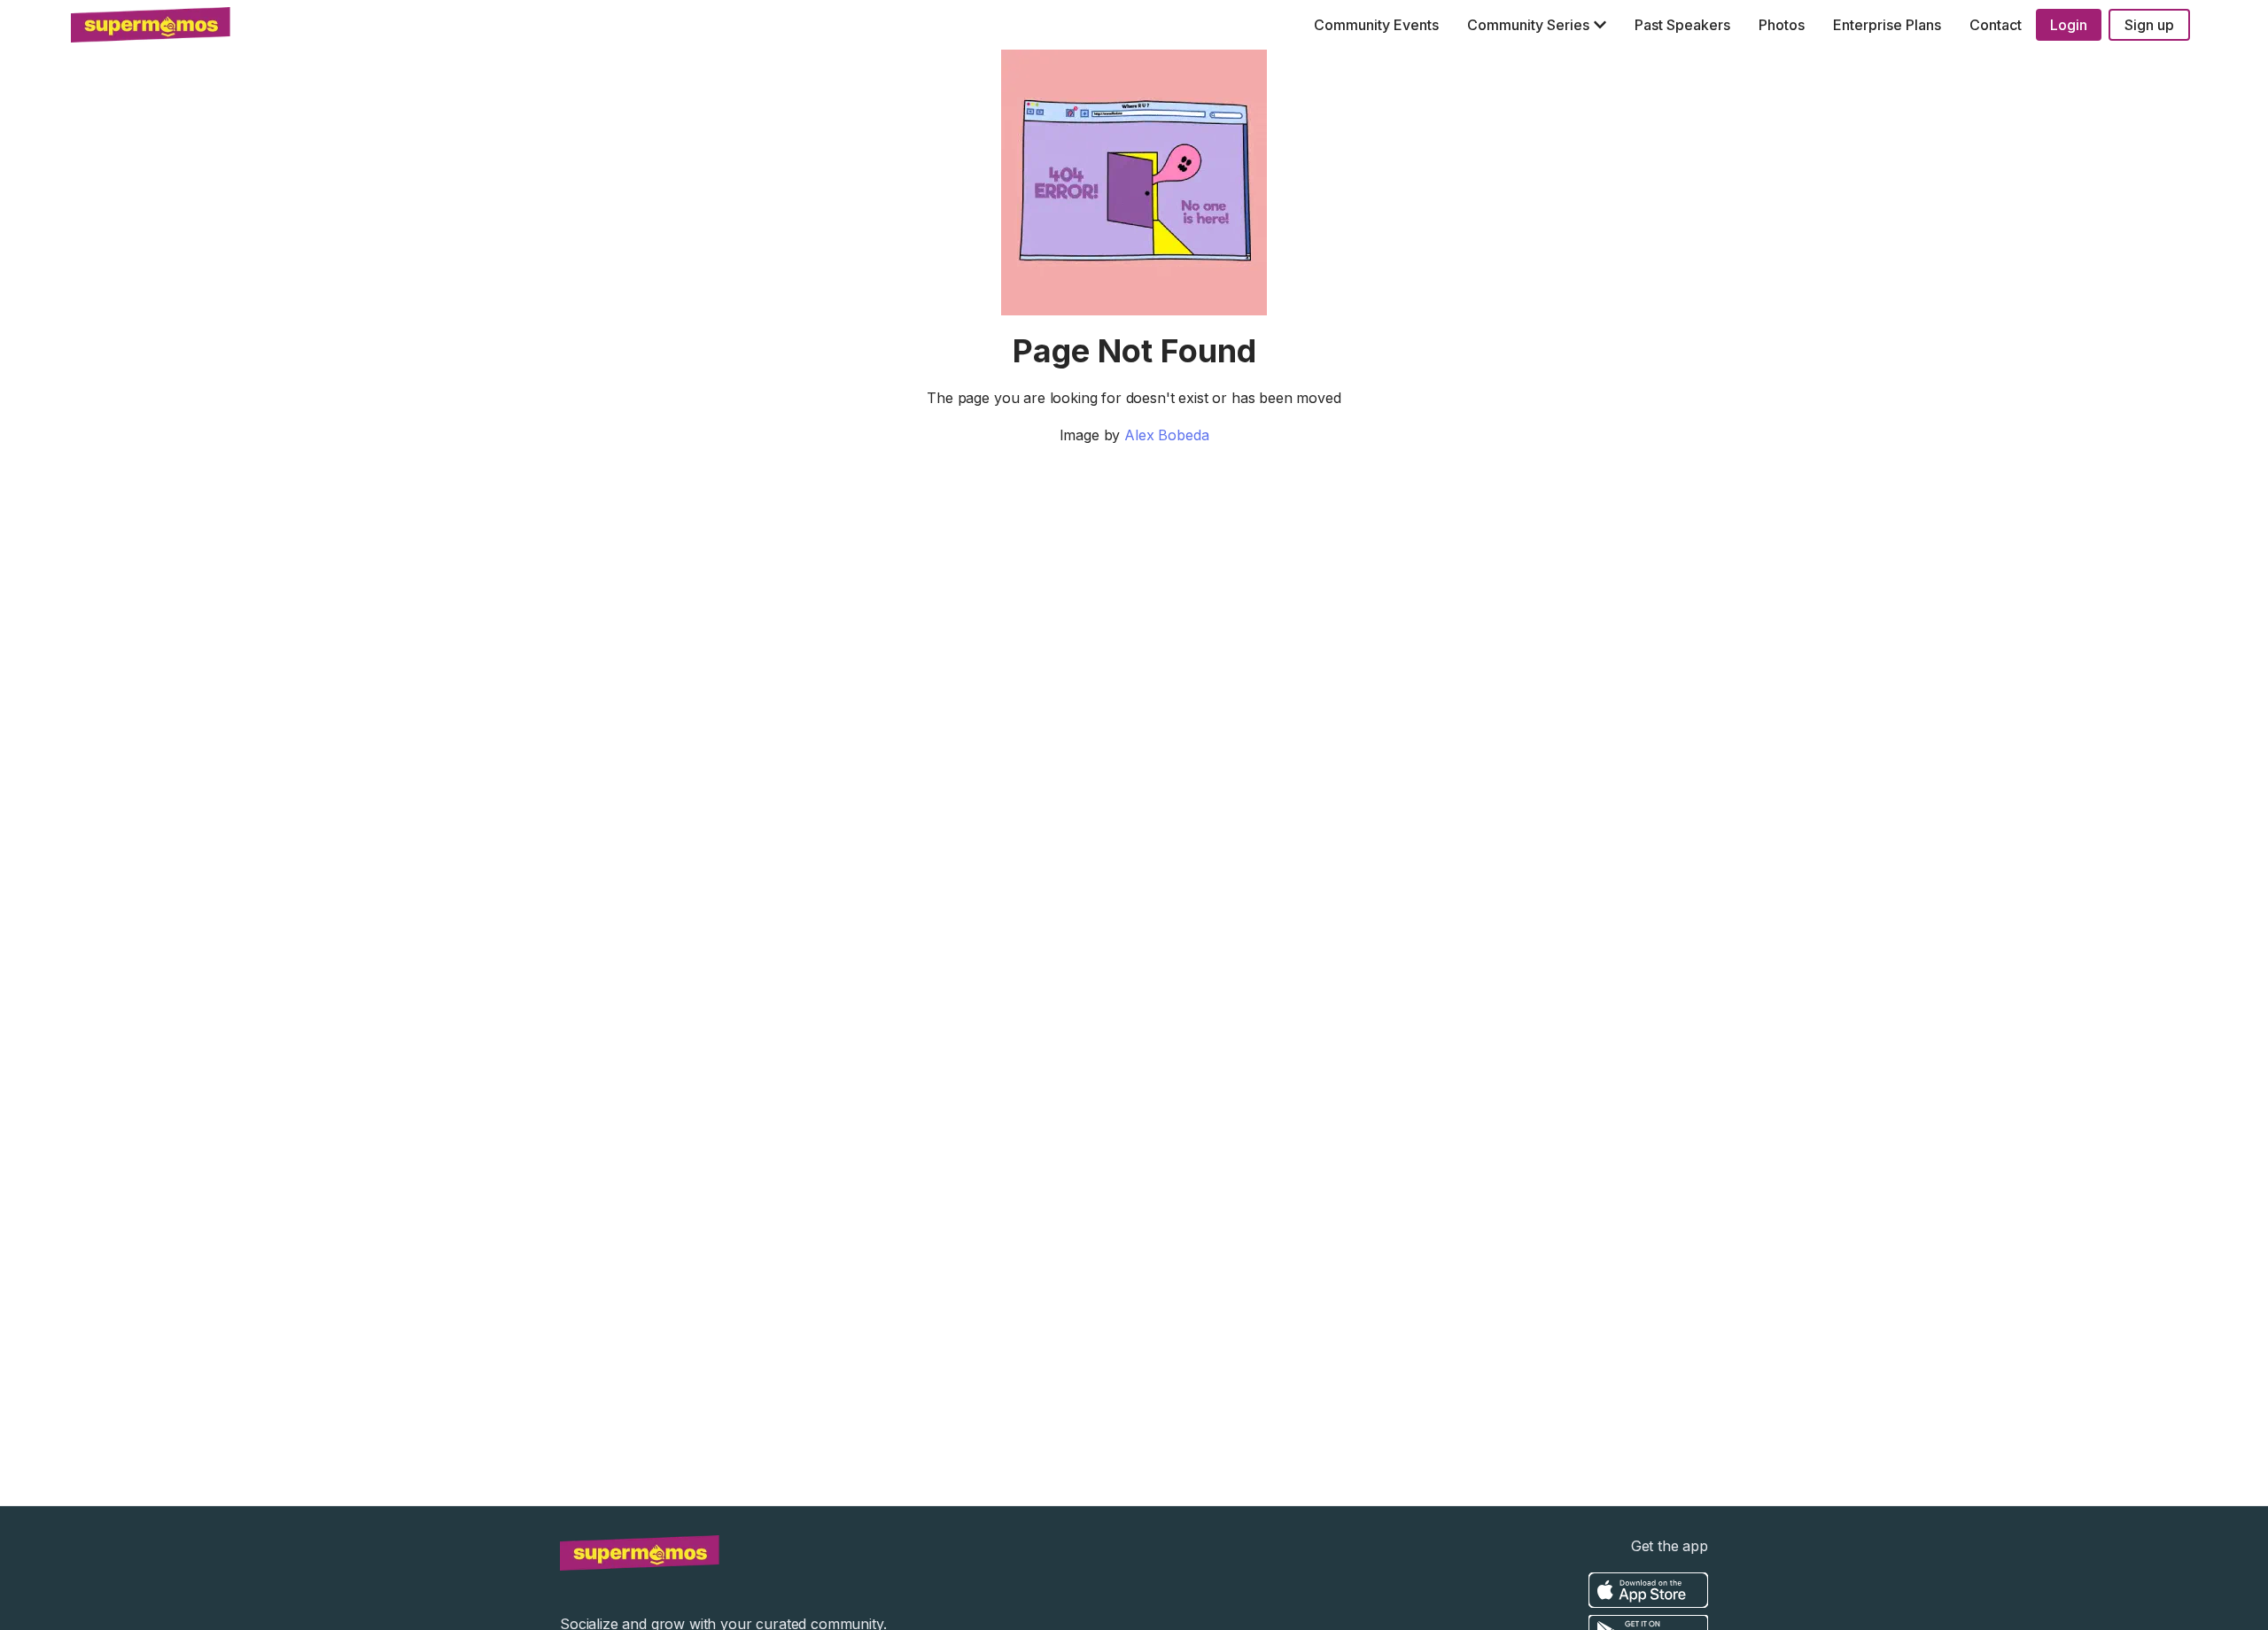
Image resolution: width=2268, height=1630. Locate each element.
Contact (1996, 25)
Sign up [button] (2149, 25)
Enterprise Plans (1887, 25)
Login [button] (2069, 25)
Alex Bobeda (1166, 435)
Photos (1782, 25)
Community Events (1376, 25)
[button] (1537, 25)
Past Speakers (1682, 25)
